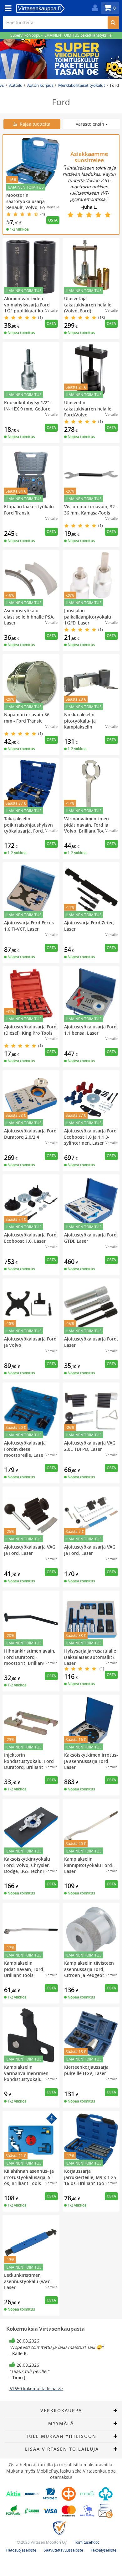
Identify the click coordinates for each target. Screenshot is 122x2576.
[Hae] (113, 23)
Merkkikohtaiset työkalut (82, 85)
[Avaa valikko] (6, 8)
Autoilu (16, 85)
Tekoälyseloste (104, 2550)
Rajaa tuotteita (34, 124)
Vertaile (53, 207)
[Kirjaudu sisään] (94, 8)
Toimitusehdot (86, 2542)
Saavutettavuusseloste (64, 2550)
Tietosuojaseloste (21, 2550)
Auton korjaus (40, 85)
